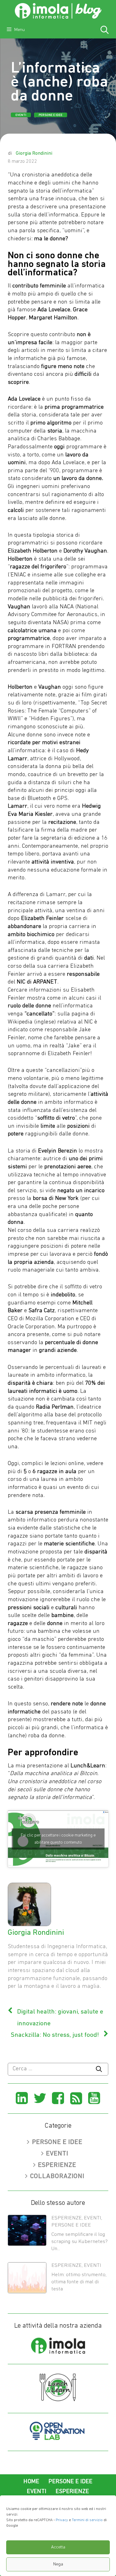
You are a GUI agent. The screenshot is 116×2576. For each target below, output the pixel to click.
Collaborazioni (57, 2176)
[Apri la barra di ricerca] (105, 31)
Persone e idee (51, 115)
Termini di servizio (87, 2520)
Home (31, 2482)
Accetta (58, 2547)
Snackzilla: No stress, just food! (55, 2035)
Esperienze (57, 2165)
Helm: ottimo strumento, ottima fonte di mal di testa (79, 2282)
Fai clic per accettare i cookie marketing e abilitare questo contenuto (58, 1839)
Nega (58, 2564)
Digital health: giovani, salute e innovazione (60, 2018)
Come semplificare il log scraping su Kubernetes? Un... (79, 2242)
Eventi (21, 115)
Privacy (62, 2520)
